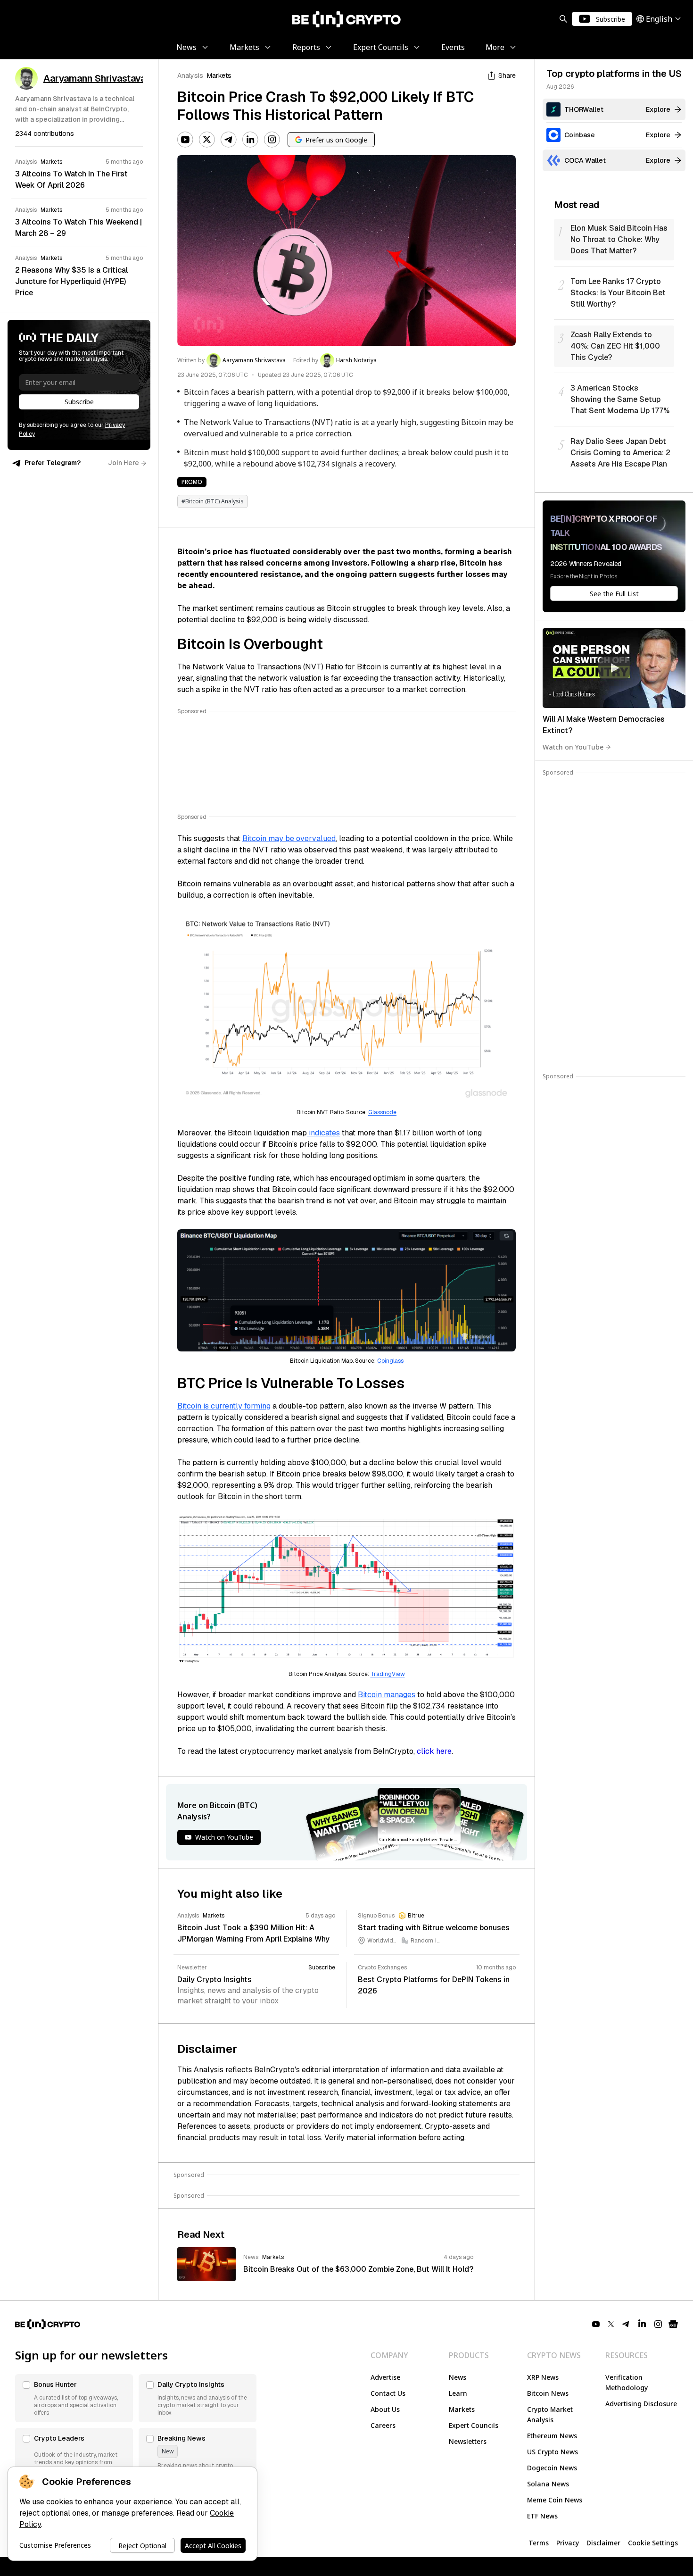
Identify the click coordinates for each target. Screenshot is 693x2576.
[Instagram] (272, 140)
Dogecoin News (552, 2468)
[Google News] (673, 2324)
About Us (385, 2409)
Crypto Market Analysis (550, 2414)
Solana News (548, 2484)
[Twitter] (207, 140)
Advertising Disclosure (641, 2404)
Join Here (124, 463)
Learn (458, 2393)
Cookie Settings (653, 2543)
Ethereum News (552, 2436)
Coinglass (390, 1361)
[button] (74, 2398)
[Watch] (614, 668)
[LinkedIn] (250, 140)
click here (434, 1751)
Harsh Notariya (356, 360)
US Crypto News (553, 2452)
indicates (323, 1133)
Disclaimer (603, 2543)
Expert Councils (474, 2425)
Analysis (190, 75)
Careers (383, 2425)
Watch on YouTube (573, 747)
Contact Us (388, 2393)
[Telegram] (229, 140)
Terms (539, 2543)
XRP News (543, 2377)
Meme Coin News (555, 2500)
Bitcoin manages (387, 1695)
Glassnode (382, 1112)
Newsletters (468, 2441)
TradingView (388, 1674)
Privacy (568, 2543)
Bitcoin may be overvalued (289, 838)
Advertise (385, 2377)
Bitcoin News (548, 2393)
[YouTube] (185, 140)
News (458, 2377)
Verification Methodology (627, 2382)
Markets (219, 75)
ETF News (542, 2516)
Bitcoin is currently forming (224, 1406)
